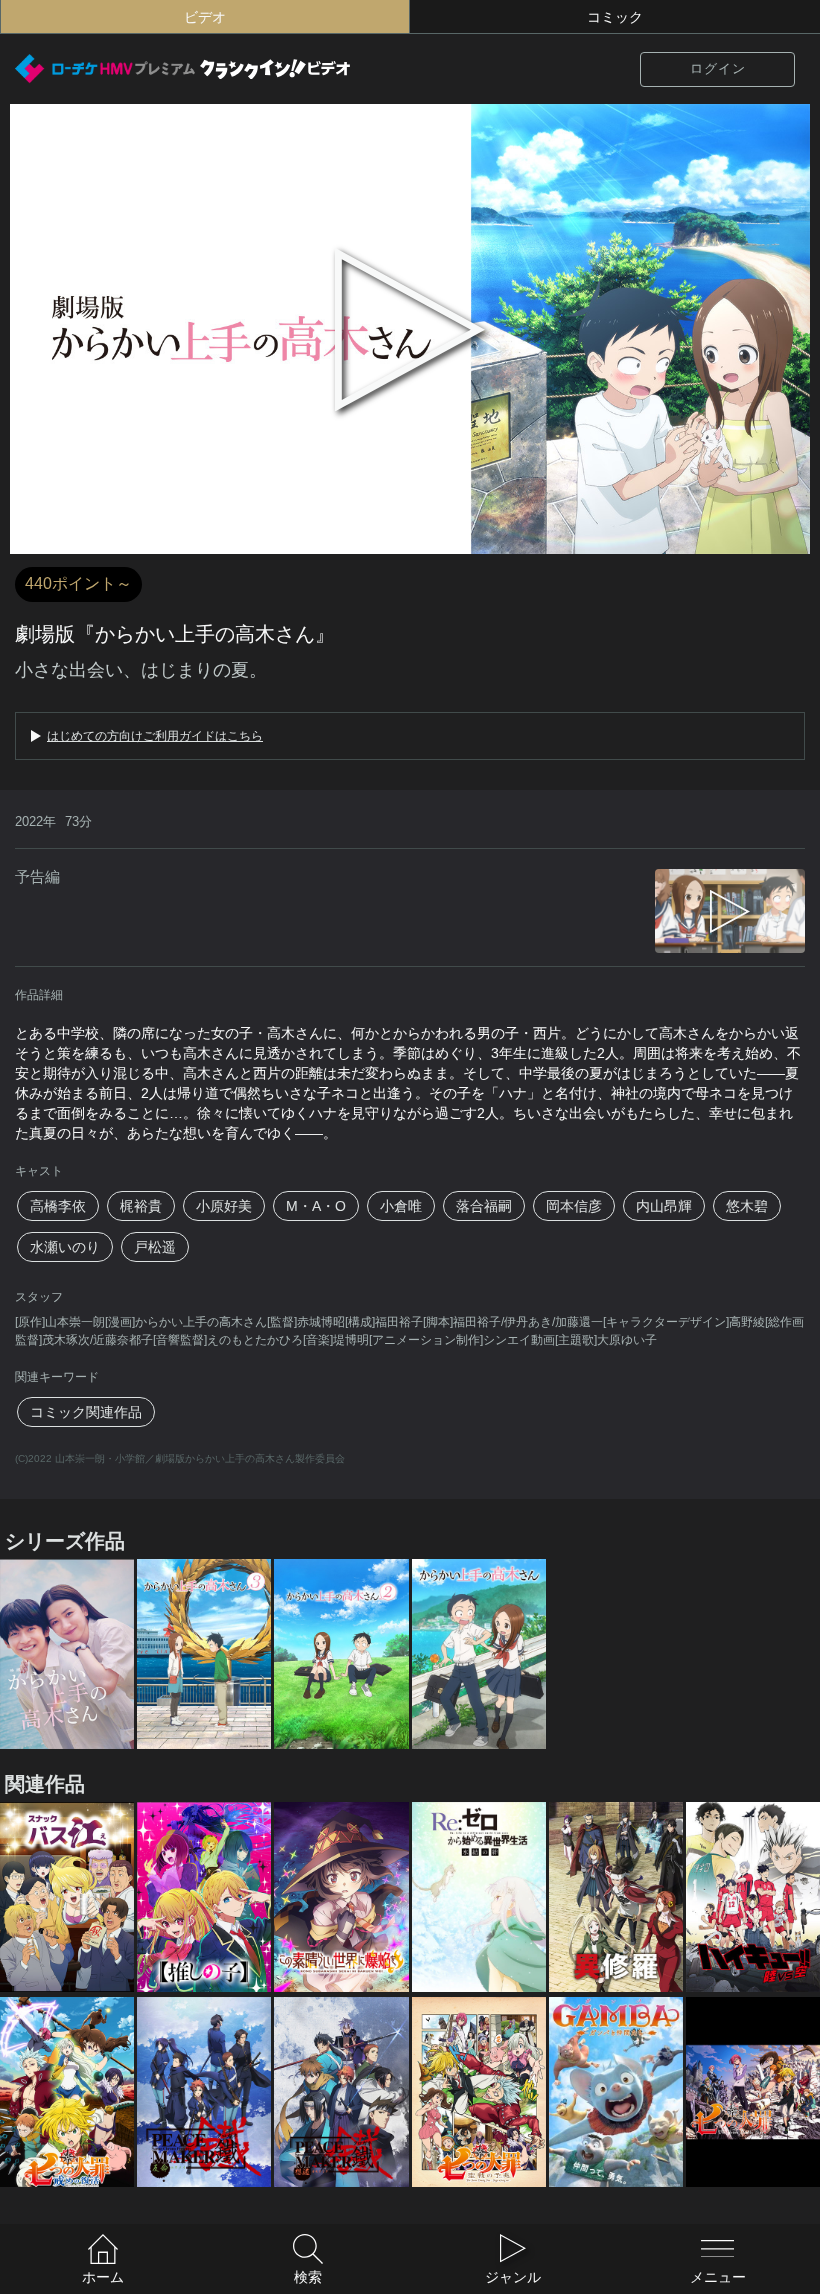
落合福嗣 (484, 1206)
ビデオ (205, 17)
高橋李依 (58, 1206)
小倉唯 (401, 1206)
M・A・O (316, 1206)
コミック (615, 17)
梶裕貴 (141, 1206)
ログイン (718, 68)
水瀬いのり (65, 1247)
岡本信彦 (574, 1206)
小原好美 (224, 1206)
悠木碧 (747, 1206)
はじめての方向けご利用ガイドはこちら (155, 736)
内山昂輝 (664, 1206)
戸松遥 (155, 1247)
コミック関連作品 (86, 1412)
